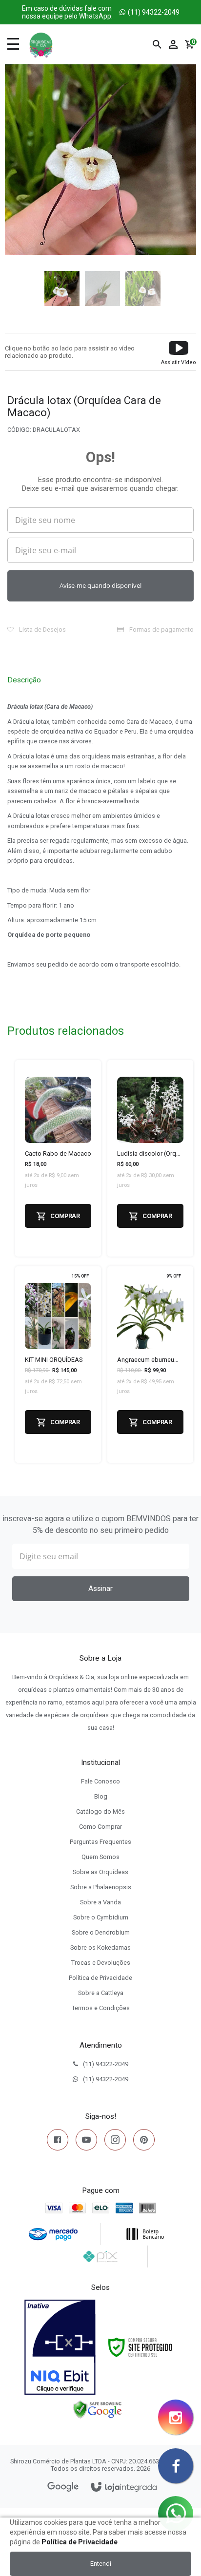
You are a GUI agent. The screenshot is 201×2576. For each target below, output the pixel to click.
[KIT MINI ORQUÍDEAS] (58, 1365)
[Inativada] (60, 2347)
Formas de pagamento (161, 629)
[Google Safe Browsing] (98, 2409)
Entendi (101, 2564)
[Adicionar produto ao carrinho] (58, 1216)
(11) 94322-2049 (101, 12)
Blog (101, 1796)
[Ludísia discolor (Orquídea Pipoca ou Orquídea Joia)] (150, 1158)
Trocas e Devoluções (101, 1963)
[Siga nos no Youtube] (86, 2142)
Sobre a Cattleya (101, 1993)
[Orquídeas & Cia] (41, 44)
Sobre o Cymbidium (101, 1917)
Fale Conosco (100, 1781)
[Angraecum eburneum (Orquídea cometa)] (150, 1365)
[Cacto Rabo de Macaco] (58, 1158)
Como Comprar (100, 1827)
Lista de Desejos (42, 629)
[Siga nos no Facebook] (58, 2142)
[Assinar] (101, 1589)
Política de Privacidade (100, 1978)
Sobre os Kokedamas (100, 1947)
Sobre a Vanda (100, 1902)
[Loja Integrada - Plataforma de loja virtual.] (124, 2488)
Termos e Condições (101, 2008)
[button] (179, 352)
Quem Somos (100, 1857)
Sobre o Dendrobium (101, 1932)
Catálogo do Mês (100, 1811)
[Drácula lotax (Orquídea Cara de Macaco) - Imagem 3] (141, 287)
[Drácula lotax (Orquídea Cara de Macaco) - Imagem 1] (60, 287)
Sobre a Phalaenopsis (101, 1887)
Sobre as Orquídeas (100, 1872)
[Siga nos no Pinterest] (144, 2142)
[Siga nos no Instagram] (115, 2142)
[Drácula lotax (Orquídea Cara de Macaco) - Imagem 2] (100, 287)
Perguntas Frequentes (100, 1842)
